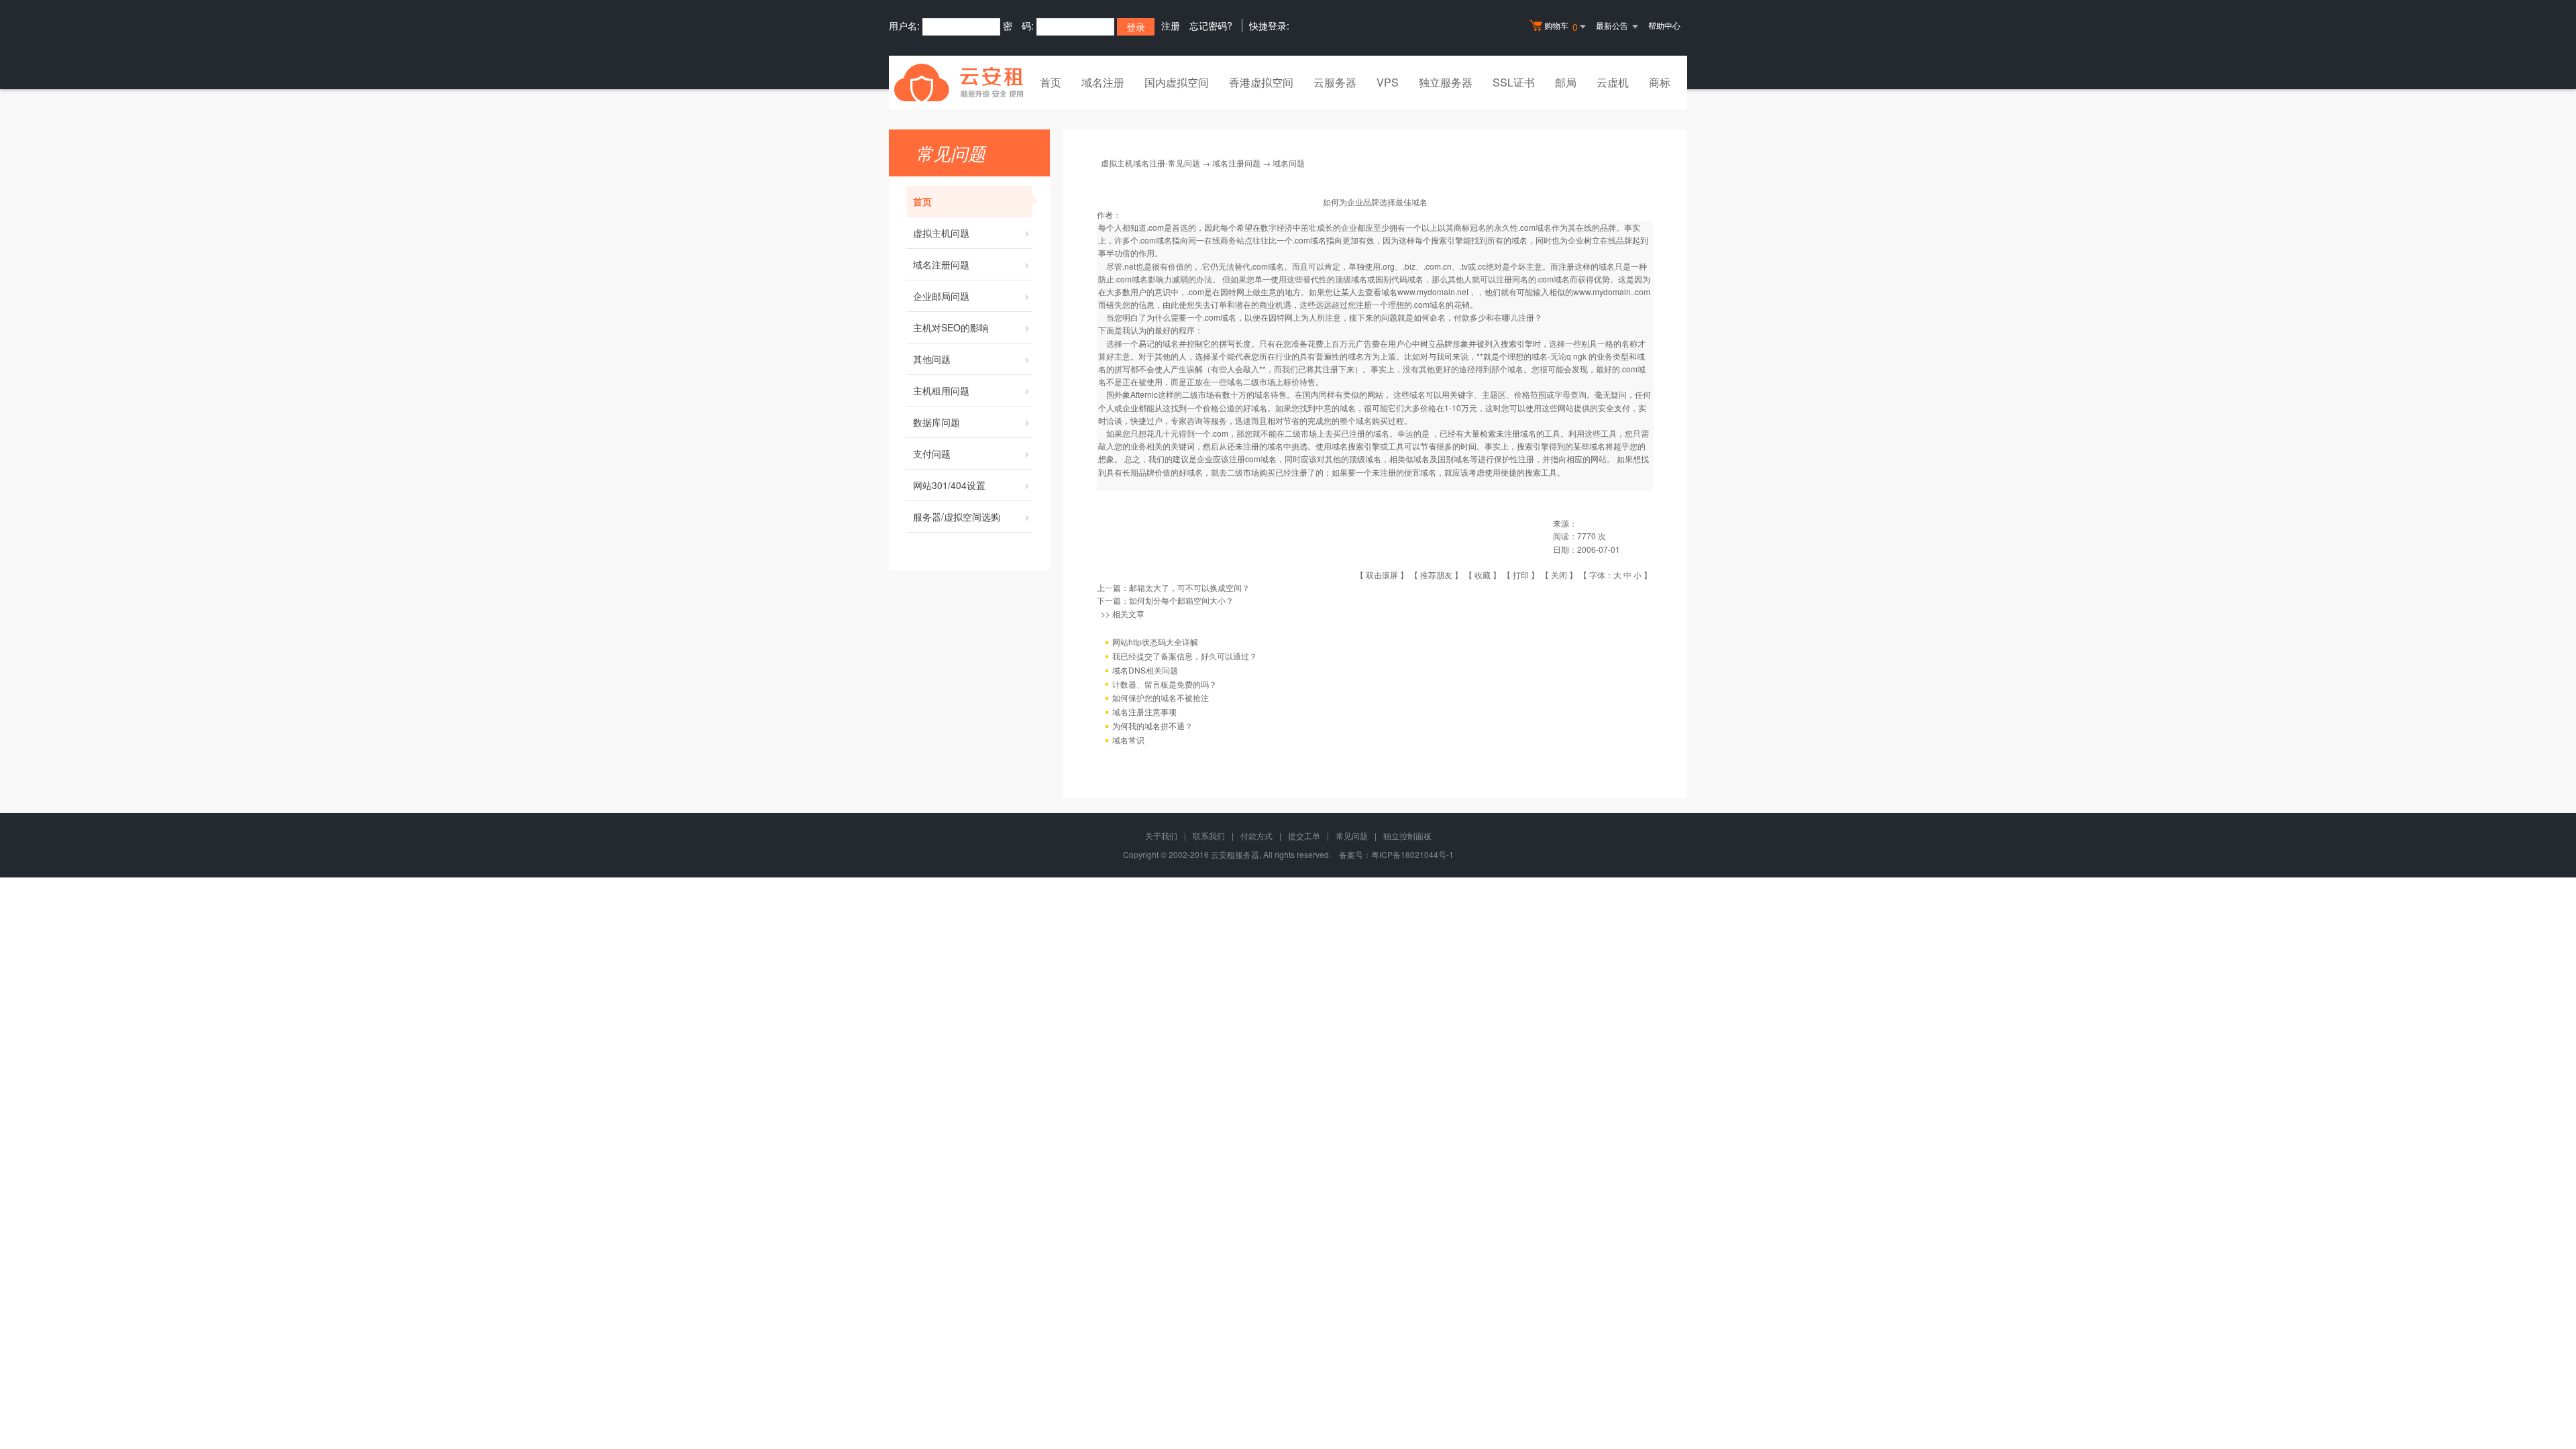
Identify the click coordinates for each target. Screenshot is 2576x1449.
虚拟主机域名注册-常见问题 (1150, 163)
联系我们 (1209, 836)
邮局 (1566, 82)
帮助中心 (1664, 25)
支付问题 (932, 453)
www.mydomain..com (1612, 291)
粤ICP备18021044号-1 (1412, 854)
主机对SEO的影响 (951, 327)
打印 (1521, 575)
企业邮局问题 (941, 296)
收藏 (1483, 575)
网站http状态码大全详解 (1155, 642)
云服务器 (1335, 82)
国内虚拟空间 (1177, 82)
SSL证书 (1514, 82)
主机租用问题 (941, 390)
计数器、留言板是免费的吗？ (1165, 684)
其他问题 (932, 359)
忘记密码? (1211, 25)
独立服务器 (1446, 82)
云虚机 (1613, 82)
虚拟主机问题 (941, 233)
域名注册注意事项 (1144, 711)
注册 (1171, 25)
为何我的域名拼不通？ (1152, 726)
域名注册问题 (941, 264)
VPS (1388, 82)
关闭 (1559, 575)
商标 (1660, 82)
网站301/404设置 (949, 485)
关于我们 (1161, 836)
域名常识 (1128, 740)
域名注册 (1103, 82)
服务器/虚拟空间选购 (957, 517)
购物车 (1561, 26)
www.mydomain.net (1433, 291)
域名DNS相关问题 (1145, 670)
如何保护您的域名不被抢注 (1161, 697)
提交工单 (1304, 836)
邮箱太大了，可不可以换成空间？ (1189, 587)
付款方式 (1256, 836)
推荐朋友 (1436, 575)
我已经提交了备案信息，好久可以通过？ (1185, 656)
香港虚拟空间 (1261, 82)
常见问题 (1352, 836)
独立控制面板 (1407, 836)
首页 (1051, 82)
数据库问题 (936, 422)
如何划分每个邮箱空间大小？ (1181, 600)
